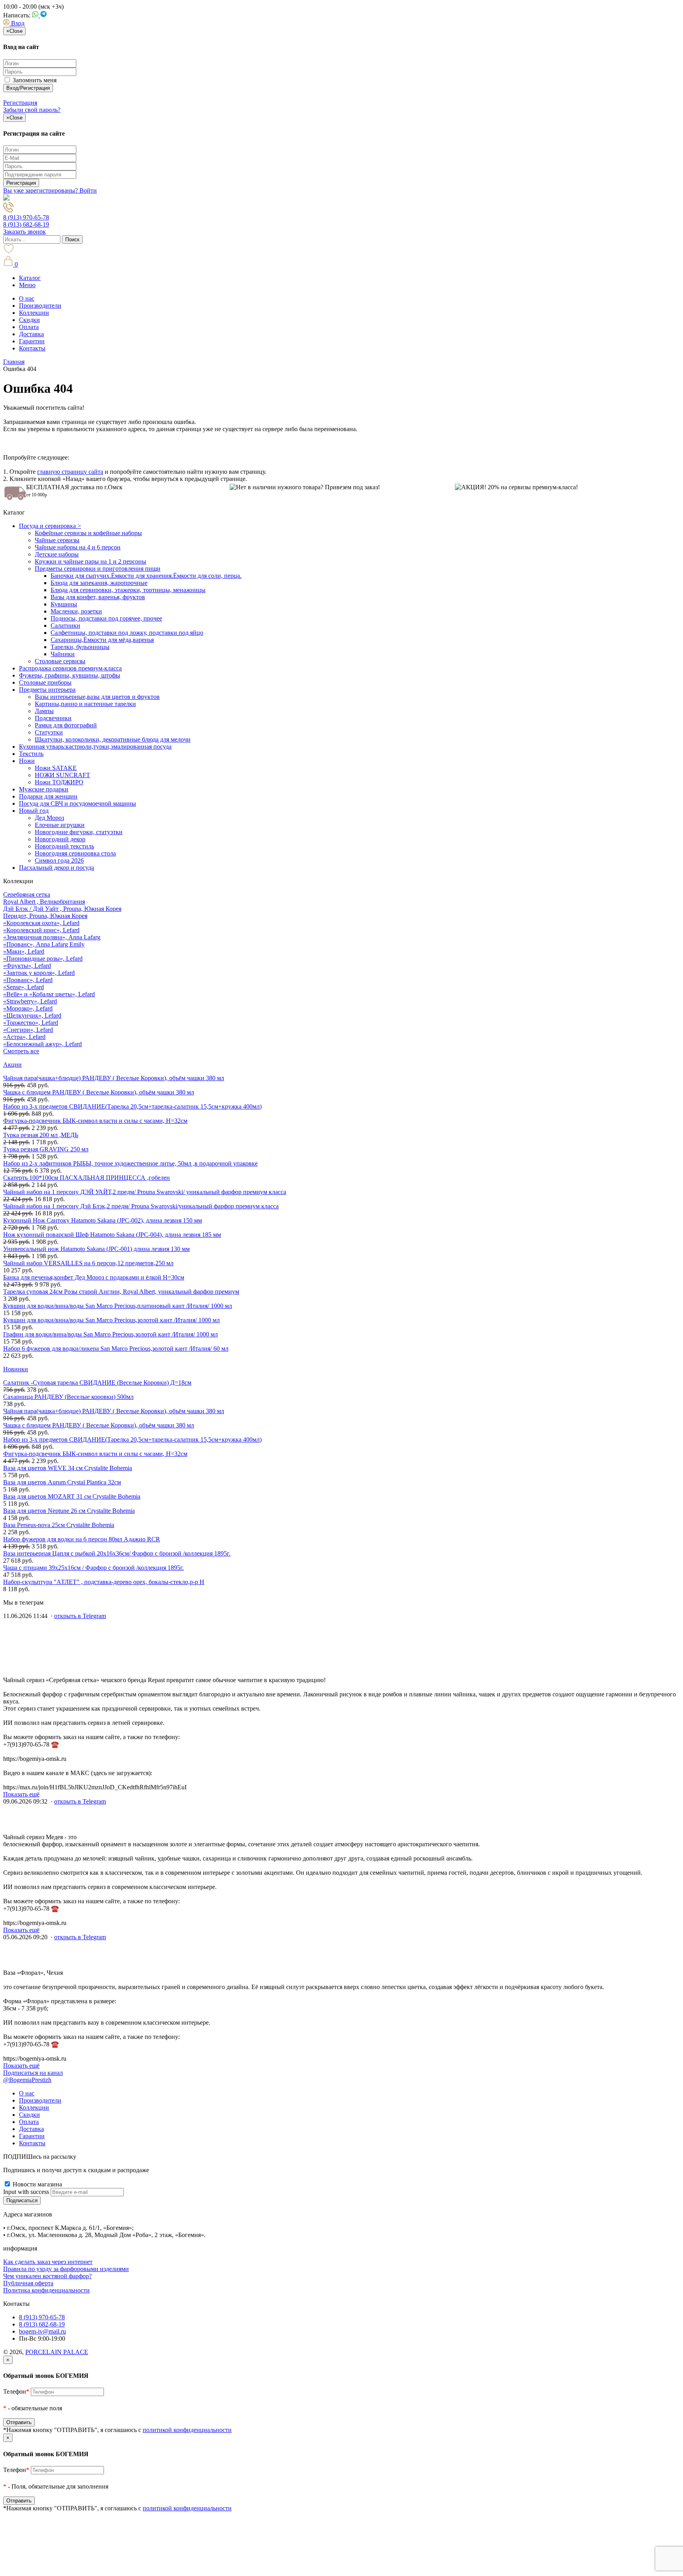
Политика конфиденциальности (46, 2290)
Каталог (30, 278)
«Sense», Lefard (24, 987)
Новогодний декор (60, 839)
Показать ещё (21, 1794)
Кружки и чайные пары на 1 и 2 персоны (91, 561)
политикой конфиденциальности (187, 2430)
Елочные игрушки (60, 825)
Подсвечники (53, 718)
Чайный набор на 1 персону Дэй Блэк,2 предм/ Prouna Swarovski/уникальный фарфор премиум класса (141, 1206)
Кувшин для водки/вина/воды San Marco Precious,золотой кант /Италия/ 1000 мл (111, 1320)
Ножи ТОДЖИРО (59, 782)
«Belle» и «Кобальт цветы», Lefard (49, 994)
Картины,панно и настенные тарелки (85, 704)
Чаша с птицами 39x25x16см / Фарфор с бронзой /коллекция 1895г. (93, 1568)
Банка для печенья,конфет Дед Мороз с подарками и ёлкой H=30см (94, 1277)
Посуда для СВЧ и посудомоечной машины (77, 803)
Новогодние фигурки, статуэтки (79, 832)
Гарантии (32, 341)
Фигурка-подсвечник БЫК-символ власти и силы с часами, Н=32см (95, 1121)
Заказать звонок (25, 232)
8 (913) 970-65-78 (26, 217)
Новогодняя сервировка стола (75, 853)
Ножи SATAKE (56, 768)
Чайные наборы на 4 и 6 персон (78, 547)
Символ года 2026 (59, 860)
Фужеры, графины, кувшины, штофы (70, 675)
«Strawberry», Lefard (30, 1001)
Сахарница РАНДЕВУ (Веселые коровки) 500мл (68, 1397)
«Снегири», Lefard (28, 1030)
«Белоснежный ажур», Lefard (42, 1044)
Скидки (29, 320)
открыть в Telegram (80, 1616)
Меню (27, 285)
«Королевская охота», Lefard (41, 923)
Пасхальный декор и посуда (57, 868)
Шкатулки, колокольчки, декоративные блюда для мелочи (113, 739)
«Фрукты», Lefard (27, 966)
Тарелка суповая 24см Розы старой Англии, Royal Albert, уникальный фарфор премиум (121, 1292)
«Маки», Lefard (24, 951)
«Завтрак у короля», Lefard (39, 973)
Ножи (27, 761)
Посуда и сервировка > (50, 526)
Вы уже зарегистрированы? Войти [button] (50, 190)
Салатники (65, 626)
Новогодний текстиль (64, 846)
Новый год (34, 811)
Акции (12, 1065)
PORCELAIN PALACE (57, 2352)
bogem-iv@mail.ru (42, 2331)
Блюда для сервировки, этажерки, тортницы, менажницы (128, 590)
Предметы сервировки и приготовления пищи (98, 569)
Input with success (26, 2192)
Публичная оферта (28, 2283)
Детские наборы (57, 554)
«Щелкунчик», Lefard (32, 1015)
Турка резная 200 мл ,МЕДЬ (41, 1135)
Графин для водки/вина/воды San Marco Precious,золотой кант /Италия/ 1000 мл (110, 1334)
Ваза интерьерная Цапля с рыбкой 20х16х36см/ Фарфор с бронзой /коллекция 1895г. (117, 1553)
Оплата (29, 327)
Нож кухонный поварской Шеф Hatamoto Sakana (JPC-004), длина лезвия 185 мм (112, 1235)
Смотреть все (21, 1051)
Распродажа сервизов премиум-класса (70, 668)
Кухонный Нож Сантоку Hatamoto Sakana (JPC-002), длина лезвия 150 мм (103, 1220)
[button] (14, 23)
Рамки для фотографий (66, 725)
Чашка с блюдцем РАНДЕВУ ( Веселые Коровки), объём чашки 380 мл (99, 1092)
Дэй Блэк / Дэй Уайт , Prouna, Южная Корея (62, 909)
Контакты (32, 348)
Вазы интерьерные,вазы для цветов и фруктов (97, 697)
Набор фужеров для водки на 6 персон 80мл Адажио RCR (82, 1539)
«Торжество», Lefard (31, 1023)
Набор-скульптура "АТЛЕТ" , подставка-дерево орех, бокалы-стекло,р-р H (104, 1582)
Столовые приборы (45, 682)
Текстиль (31, 754)
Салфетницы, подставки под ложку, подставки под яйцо (127, 633)
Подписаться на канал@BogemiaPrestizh (33, 2076)
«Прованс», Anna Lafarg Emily (44, 944)
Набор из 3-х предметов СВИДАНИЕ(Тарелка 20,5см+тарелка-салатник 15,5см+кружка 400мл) (132, 1106)
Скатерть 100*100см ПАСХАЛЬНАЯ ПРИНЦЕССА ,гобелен (87, 1178)
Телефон (16, 2391)
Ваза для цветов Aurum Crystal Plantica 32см (62, 1482)
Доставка (31, 334)
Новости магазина (37, 2184)
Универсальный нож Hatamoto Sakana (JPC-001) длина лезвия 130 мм (96, 1249)
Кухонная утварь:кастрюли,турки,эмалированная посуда (95, 747)
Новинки (16, 1369)
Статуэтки (49, 732)
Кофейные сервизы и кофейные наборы (88, 533)
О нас (27, 298)
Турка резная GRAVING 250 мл (46, 1149)
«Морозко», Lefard (28, 1008)
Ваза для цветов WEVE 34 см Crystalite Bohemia (68, 1468)
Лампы (44, 711)
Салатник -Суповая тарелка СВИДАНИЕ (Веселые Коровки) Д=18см (97, 1383)
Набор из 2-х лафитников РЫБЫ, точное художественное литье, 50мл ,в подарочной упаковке (130, 1163)
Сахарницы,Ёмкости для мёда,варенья (102, 640)
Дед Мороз (49, 818)
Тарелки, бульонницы (80, 647)
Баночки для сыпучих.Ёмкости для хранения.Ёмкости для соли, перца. (146, 576)
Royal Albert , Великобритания (44, 902)
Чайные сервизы (57, 540)
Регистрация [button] (20, 103)
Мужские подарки (44, 789)
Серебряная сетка (27, 894)
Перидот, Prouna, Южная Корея (45, 916)
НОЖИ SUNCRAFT (62, 775)
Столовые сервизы (60, 661)
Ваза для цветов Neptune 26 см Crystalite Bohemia (69, 1511)
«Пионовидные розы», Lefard (43, 959)
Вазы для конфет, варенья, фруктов (98, 597)
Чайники (63, 654)
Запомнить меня (34, 80)
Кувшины (64, 604)
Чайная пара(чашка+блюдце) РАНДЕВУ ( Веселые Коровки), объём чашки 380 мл (114, 1078)
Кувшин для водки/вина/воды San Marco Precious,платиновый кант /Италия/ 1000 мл (118, 1306)
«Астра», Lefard (24, 1037)
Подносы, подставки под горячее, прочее (106, 618)
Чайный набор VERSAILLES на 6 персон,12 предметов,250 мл (88, 1263)
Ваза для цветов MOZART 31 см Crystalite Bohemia (72, 1496)
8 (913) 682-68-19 (26, 224)
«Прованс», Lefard (28, 980)
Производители (40, 306)
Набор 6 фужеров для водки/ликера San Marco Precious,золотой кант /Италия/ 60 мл (116, 1349)
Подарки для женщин (48, 796)
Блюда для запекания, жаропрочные (99, 583)
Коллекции (34, 313)
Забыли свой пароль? (32, 110)
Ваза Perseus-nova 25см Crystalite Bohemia (59, 1525)
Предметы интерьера (47, 690)
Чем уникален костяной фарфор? (47, 2276)
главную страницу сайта (70, 472)
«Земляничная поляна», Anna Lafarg (52, 937)
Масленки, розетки (76, 611)
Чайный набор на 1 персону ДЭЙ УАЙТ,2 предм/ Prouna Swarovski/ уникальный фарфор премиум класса (145, 1192)
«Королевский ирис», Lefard (41, 930)
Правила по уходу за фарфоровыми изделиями (66, 2269)
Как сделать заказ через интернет (48, 2262)
